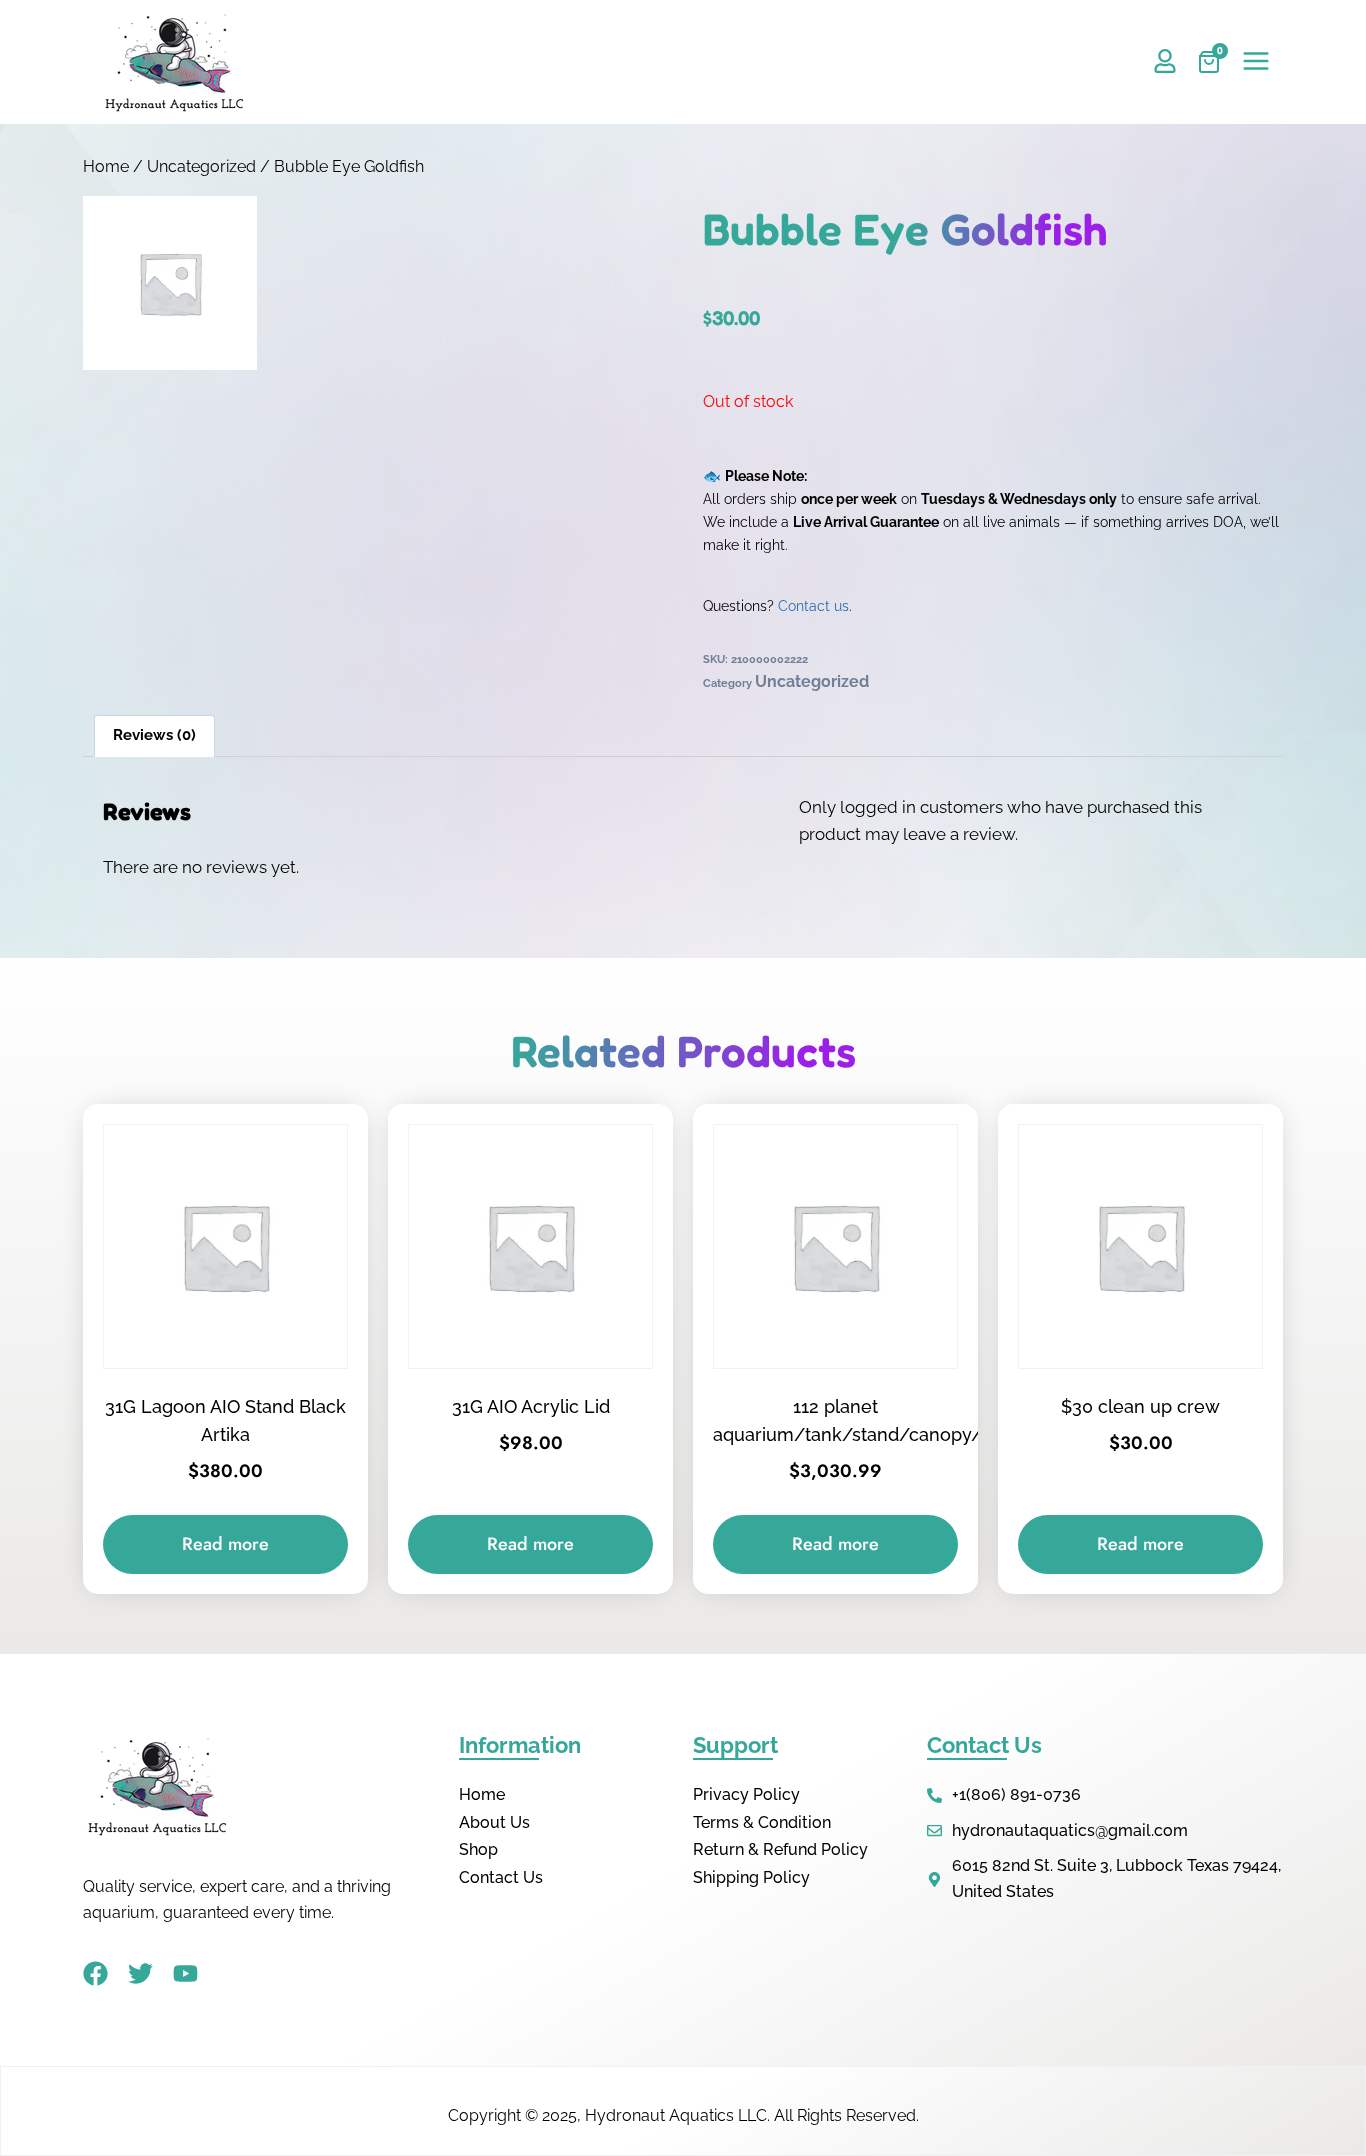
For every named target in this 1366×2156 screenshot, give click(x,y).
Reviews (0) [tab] (154, 735)
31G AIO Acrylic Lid (531, 1406)
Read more (225, 1544)
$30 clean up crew (1140, 1406)
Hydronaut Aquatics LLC (676, 2115)
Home (106, 166)
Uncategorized (201, 166)
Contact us (813, 605)
